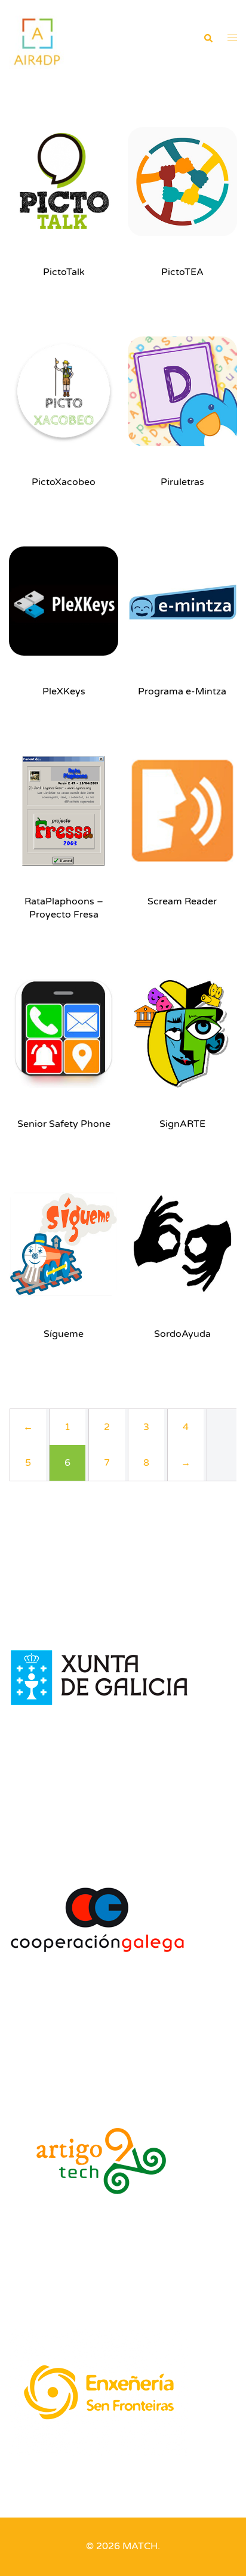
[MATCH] (37, 38)
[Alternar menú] (232, 39)
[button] (208, 39)
